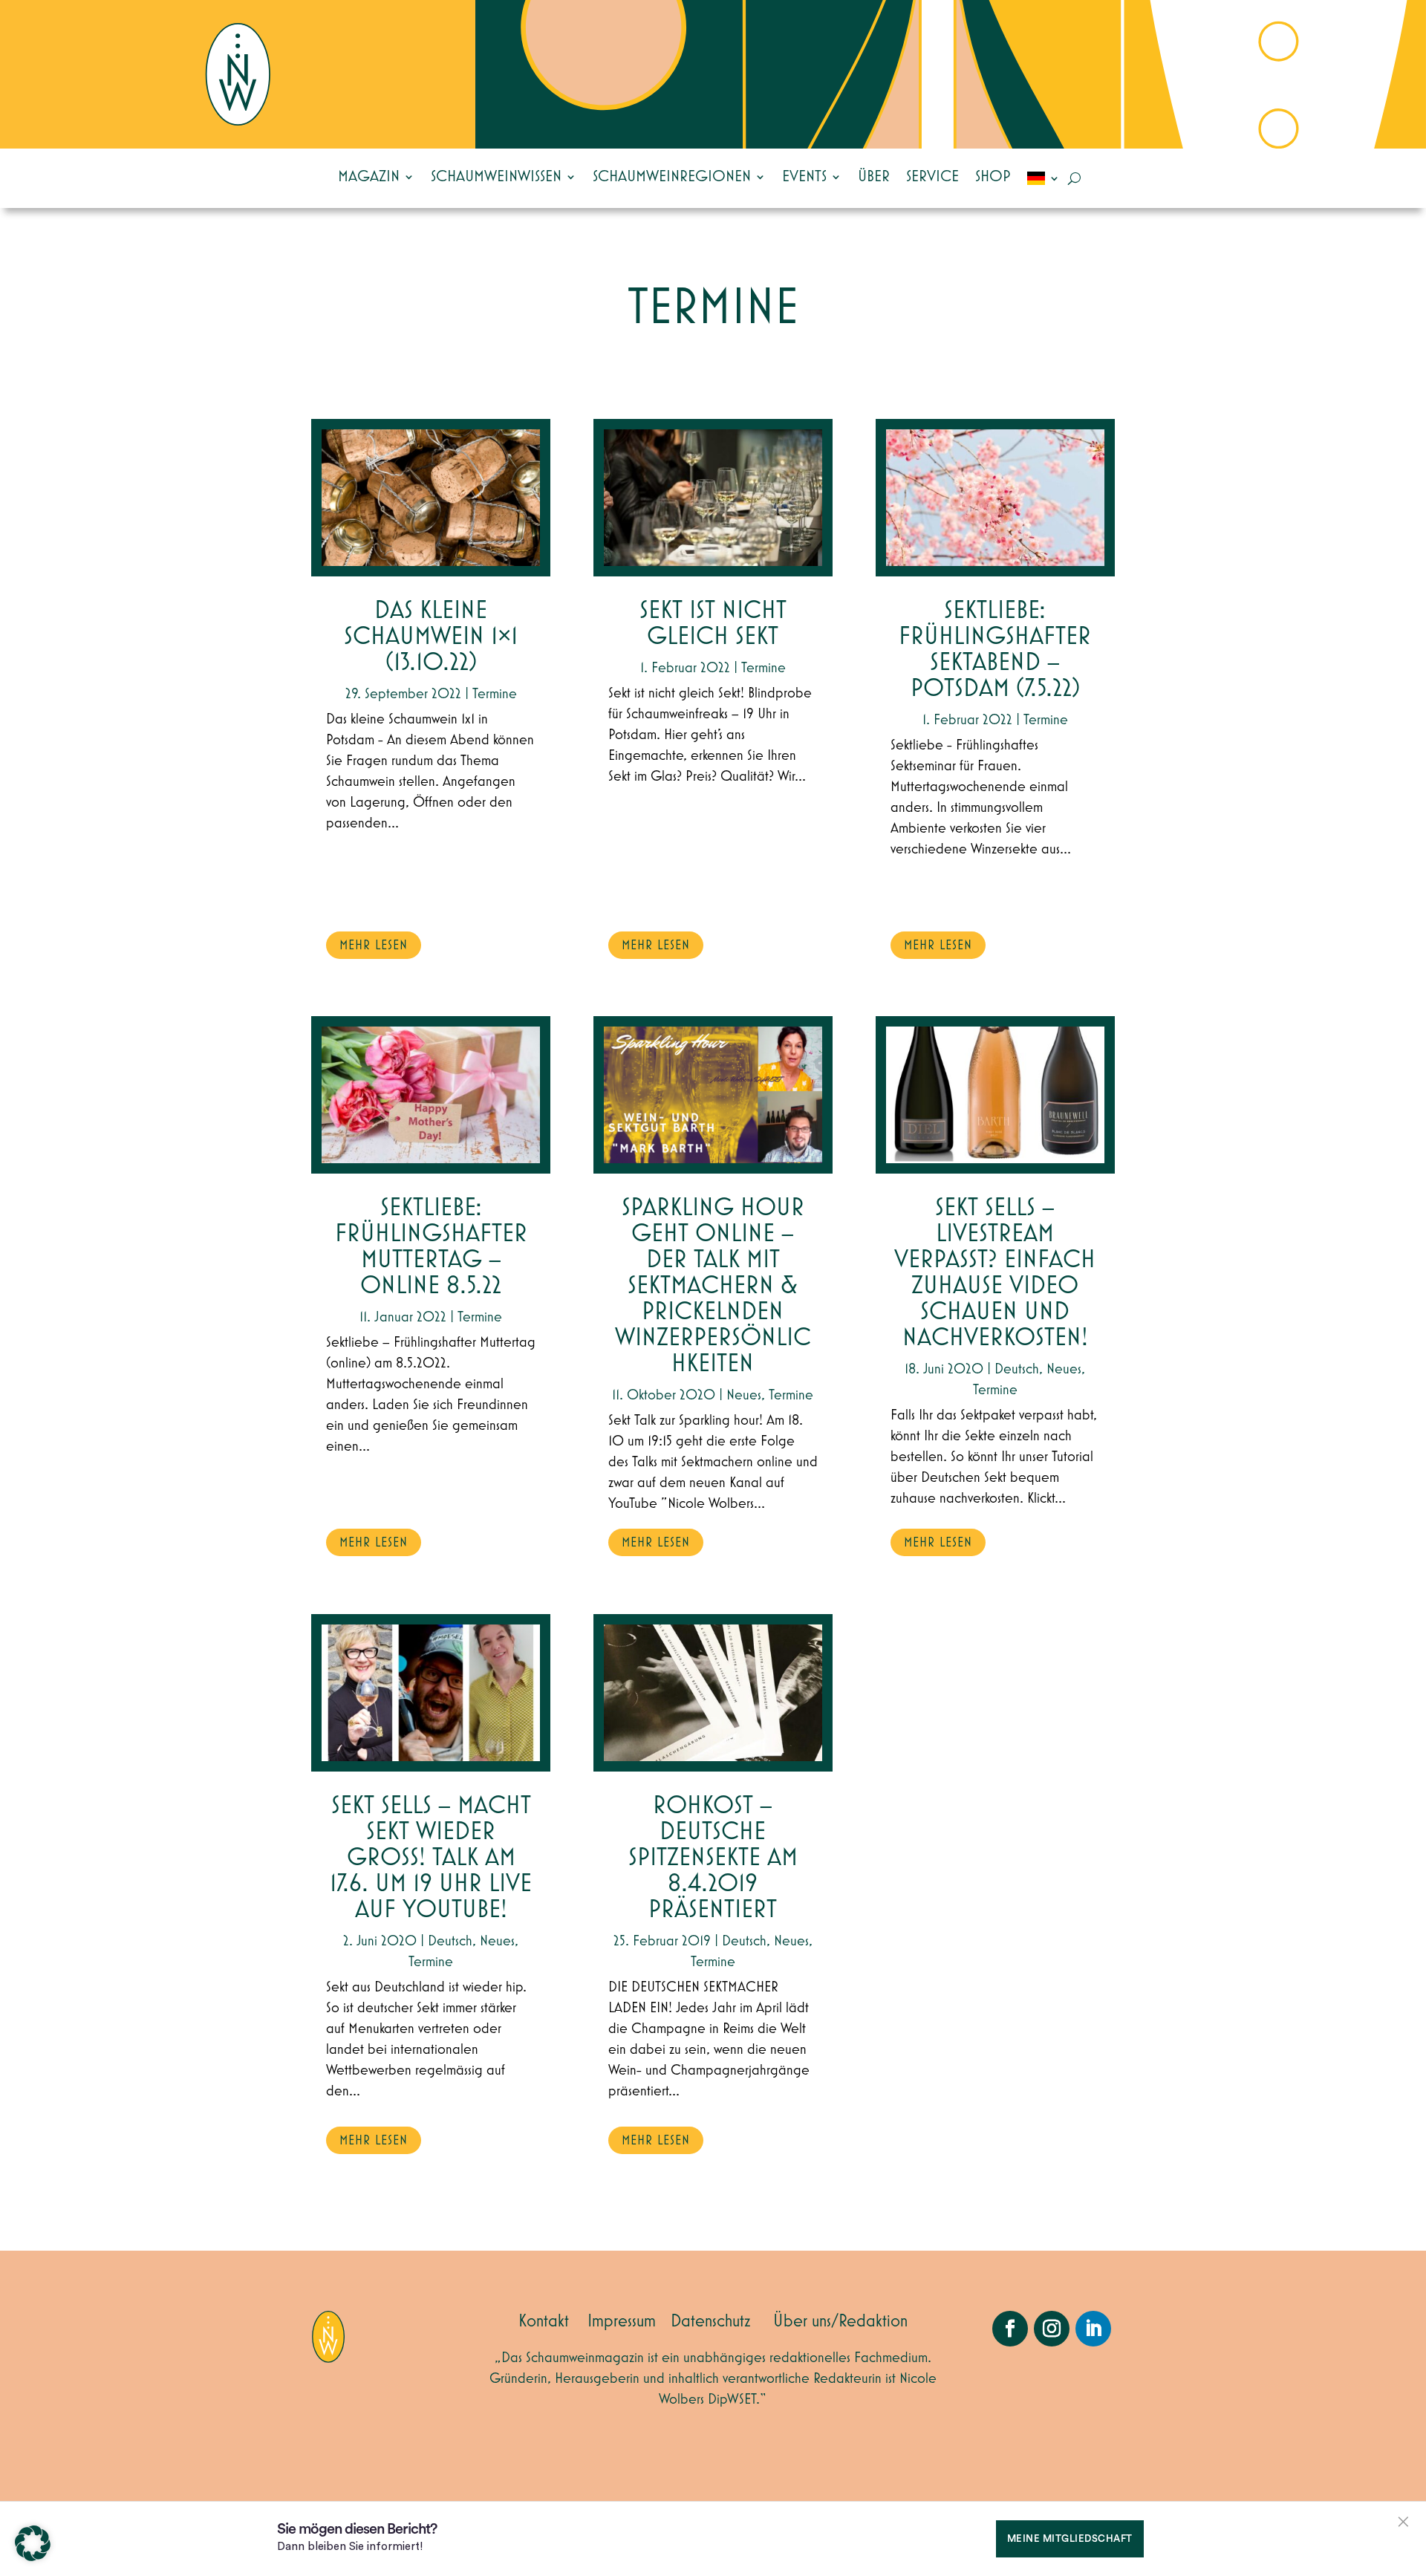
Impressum (622, 2321)
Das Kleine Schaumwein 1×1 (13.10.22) (431, 637)
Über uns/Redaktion (840, 2321)
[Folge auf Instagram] (1052, 2329)
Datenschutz (711, 2321)
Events (804, 177)
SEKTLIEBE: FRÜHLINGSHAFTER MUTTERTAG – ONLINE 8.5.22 (431, 1247)
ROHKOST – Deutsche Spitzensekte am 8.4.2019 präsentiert (713, 1858)
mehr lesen (374, 946)
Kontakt (544, 2321)
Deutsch (450, 1941)
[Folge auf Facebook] (1010, 2329)
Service (932, 177)
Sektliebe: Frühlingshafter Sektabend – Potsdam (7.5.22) (995, 650)
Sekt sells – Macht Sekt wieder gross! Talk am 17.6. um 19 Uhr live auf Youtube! (431, 1858)
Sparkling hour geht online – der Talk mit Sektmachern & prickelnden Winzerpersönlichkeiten (713, 1286)
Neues (497, 1941)
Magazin (369, 177)
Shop (993, 177)
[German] (1044, 178)
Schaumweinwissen (496, 177)
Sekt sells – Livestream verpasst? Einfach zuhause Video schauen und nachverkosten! (995, 1273)
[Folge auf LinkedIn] (1093, 2329)
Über (874, 177)
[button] (33, 2543)
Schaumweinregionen (672, 177)
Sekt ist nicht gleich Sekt (713, 624)
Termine (495, 694)
